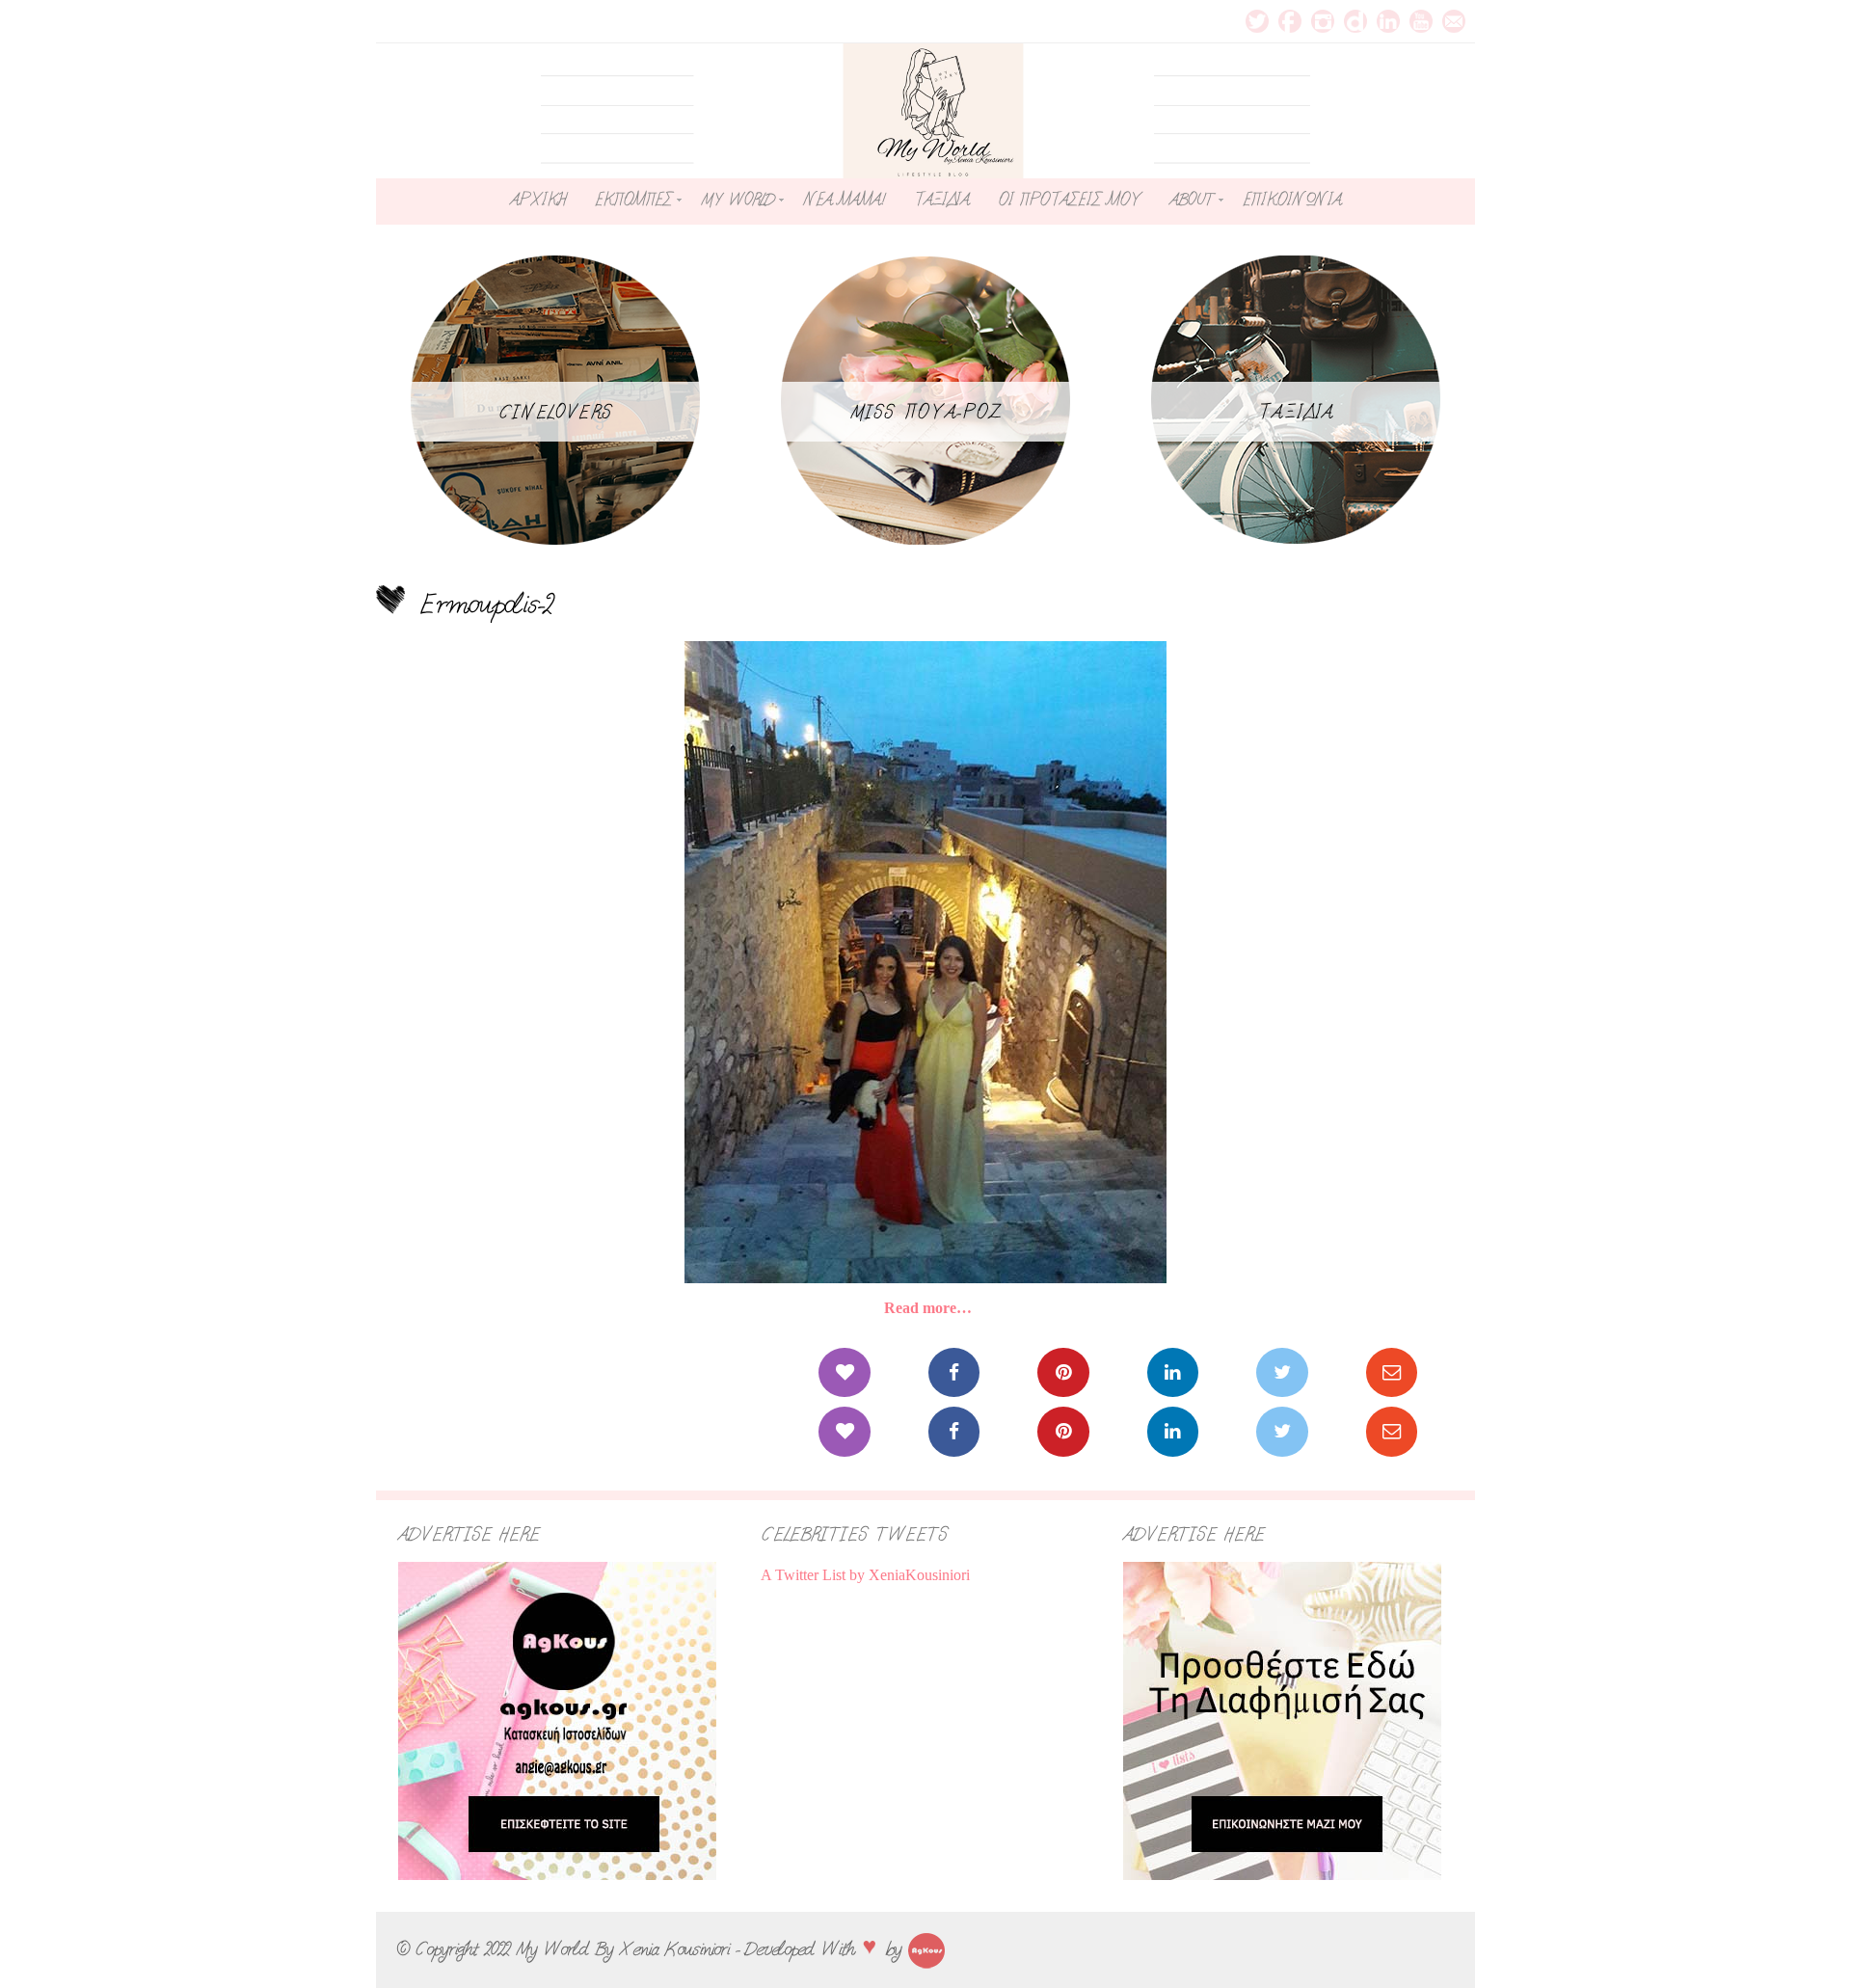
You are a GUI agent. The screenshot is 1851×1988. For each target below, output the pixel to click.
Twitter (1257, 21)
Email (1454, 21)
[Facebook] (954, 1372)
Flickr (1355, 21)
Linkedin (1388, 21)
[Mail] (1392, 1372)
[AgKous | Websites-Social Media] (926, 1948)
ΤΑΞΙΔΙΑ (941, 200)
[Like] (844, 1372)
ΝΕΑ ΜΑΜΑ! (844, 200)
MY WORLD (738, 200)
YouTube (1421, 21)
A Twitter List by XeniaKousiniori (865, 1575)
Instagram (1323, 21)
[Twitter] (1282, 1372)
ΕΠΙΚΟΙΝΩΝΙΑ (1292, 200)
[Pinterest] (1063, 1372)
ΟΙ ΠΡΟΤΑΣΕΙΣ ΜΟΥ (1069, 200)
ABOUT (1192, 200)
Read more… (928, 1308)
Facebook (1290, 21)
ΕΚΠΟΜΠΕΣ (633, 200)
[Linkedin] (1173, 1372)
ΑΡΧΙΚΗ (538, 200)
